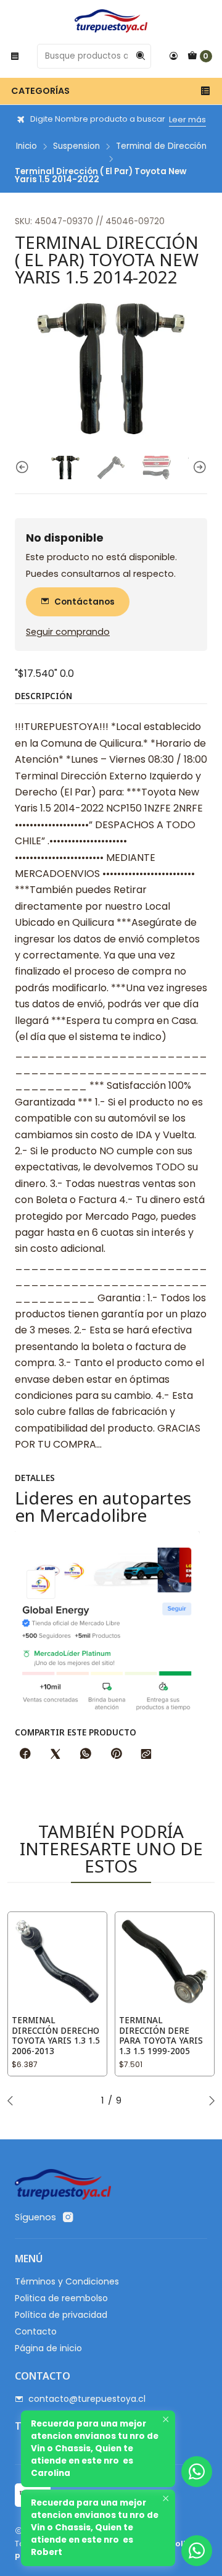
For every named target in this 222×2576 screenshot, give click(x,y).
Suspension (76, 146)
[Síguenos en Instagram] (68, 2217)
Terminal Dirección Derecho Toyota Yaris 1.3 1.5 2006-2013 (56, 2036)
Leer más (187, 120)
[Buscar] (141, 56)
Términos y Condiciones (67, 2281)
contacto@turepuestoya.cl (87, 2399)
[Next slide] (198, 468)
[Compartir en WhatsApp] (86, 1755)
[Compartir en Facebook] (25, 1755)
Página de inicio (48, 2348)
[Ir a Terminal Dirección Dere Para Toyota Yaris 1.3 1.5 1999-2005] (165, 1961)
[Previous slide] (24, 468)
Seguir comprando (68, 632)
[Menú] (15, 56)
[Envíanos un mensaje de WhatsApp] (197, 2551)
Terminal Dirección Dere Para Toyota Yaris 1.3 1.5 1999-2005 (161, 2036)
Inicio (27, 146)
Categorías (40, 91)
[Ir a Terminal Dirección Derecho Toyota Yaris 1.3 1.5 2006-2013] (57, 1961)
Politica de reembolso (61, 2298)
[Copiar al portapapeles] (146, 1755)
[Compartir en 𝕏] (55, 1755)
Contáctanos (84, 602)
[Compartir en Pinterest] (116, 1755)
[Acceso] (173, 56)
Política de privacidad (61, 2315)
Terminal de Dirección (161, 146)
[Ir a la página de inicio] (111, 21)
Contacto (36, 2331)
